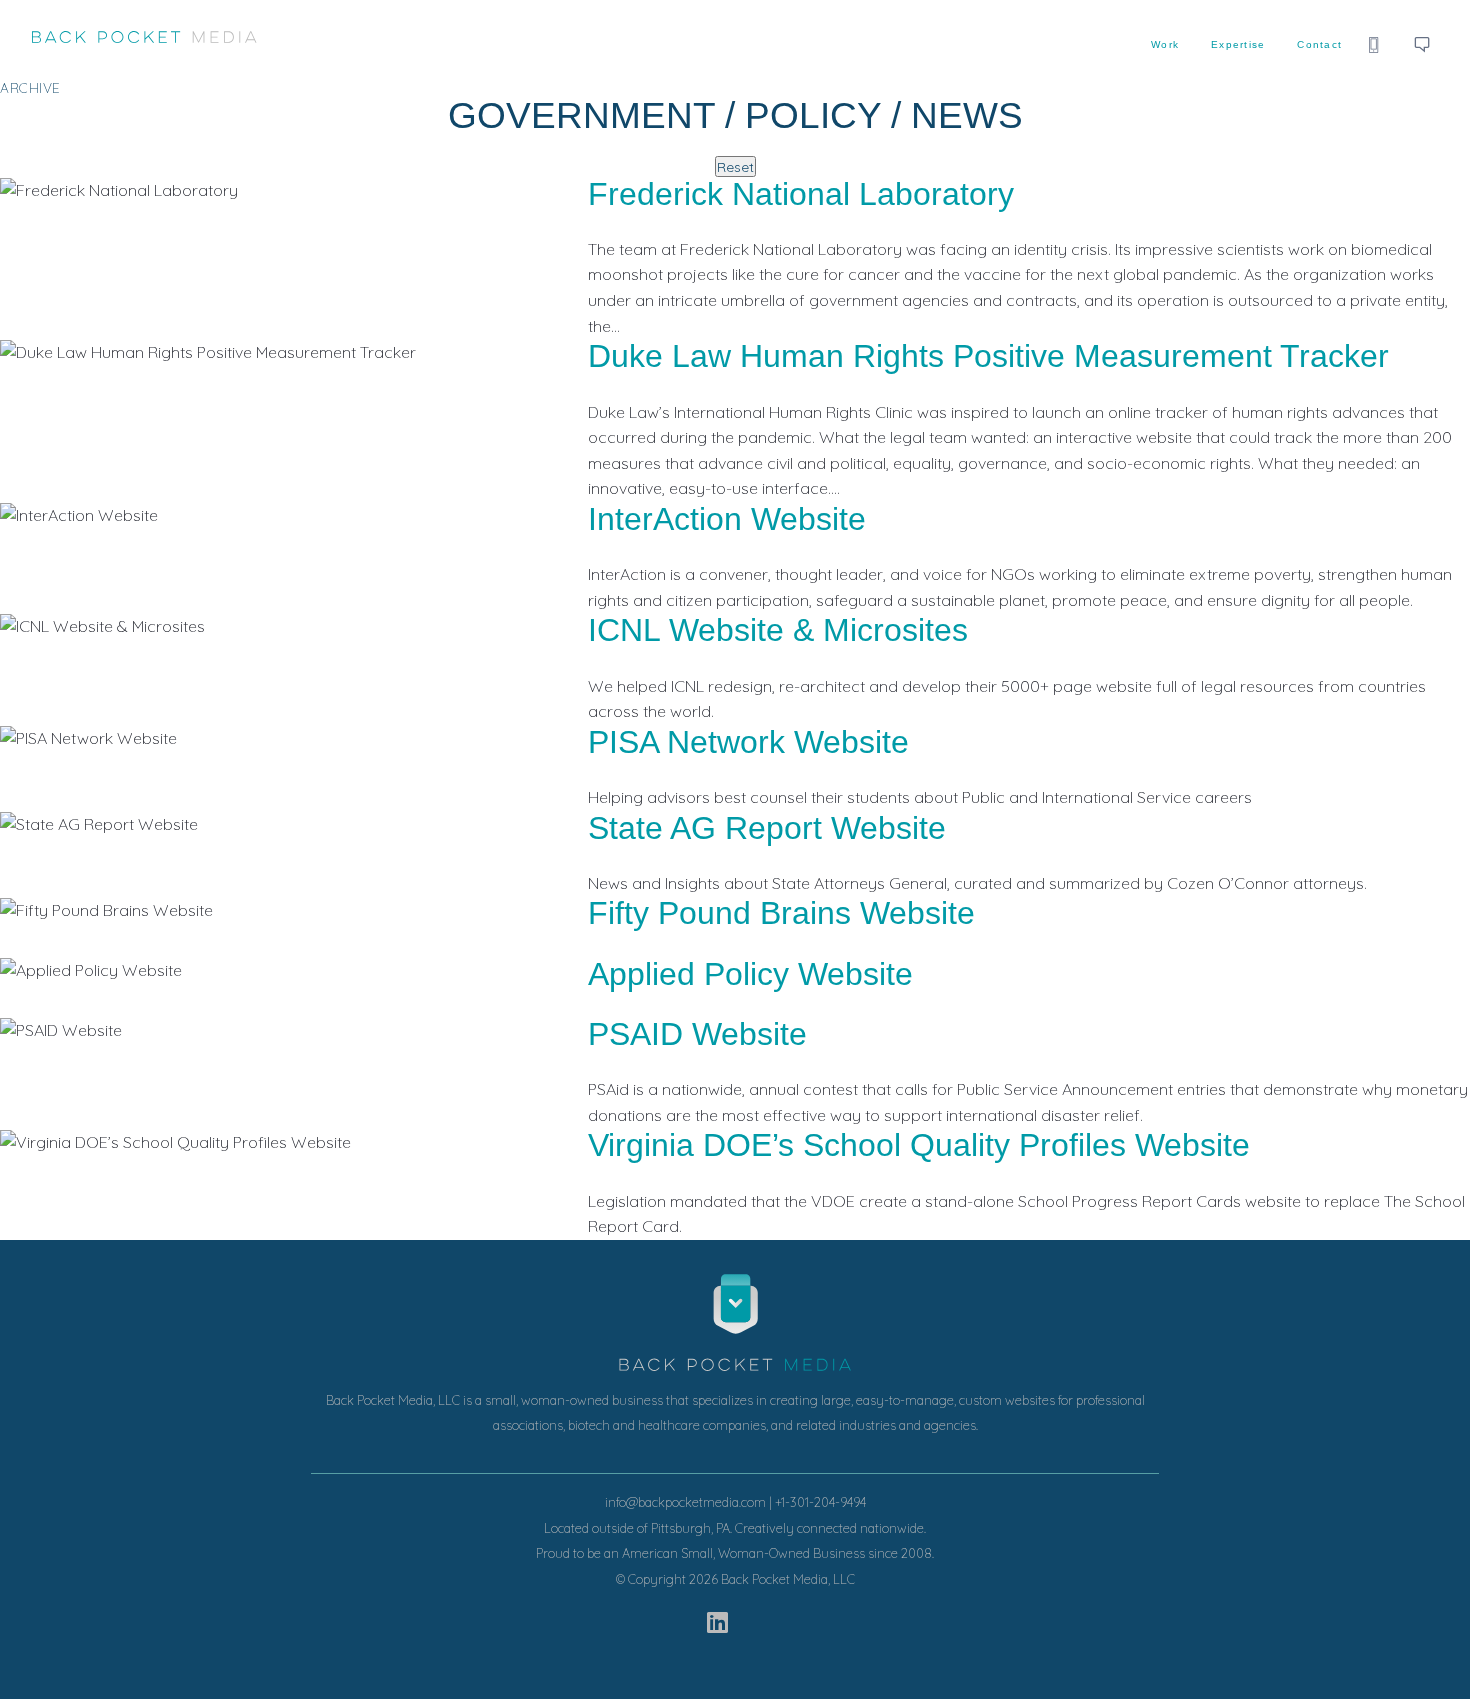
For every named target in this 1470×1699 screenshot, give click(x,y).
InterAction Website (727, 519)
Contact (1319, 44)
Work (1165, 44)
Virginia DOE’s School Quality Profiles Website (919, 1145)
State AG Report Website (767, 828)
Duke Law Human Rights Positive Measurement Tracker (988, 356)
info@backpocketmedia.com (685, 1502)
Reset (735, 166)
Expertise (1238, 44)
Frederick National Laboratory (801, 194)
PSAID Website (697, 1034)
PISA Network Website (748, 742)
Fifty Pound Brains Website (781, 913)
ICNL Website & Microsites (778, 630)
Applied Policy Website (750, 974)
